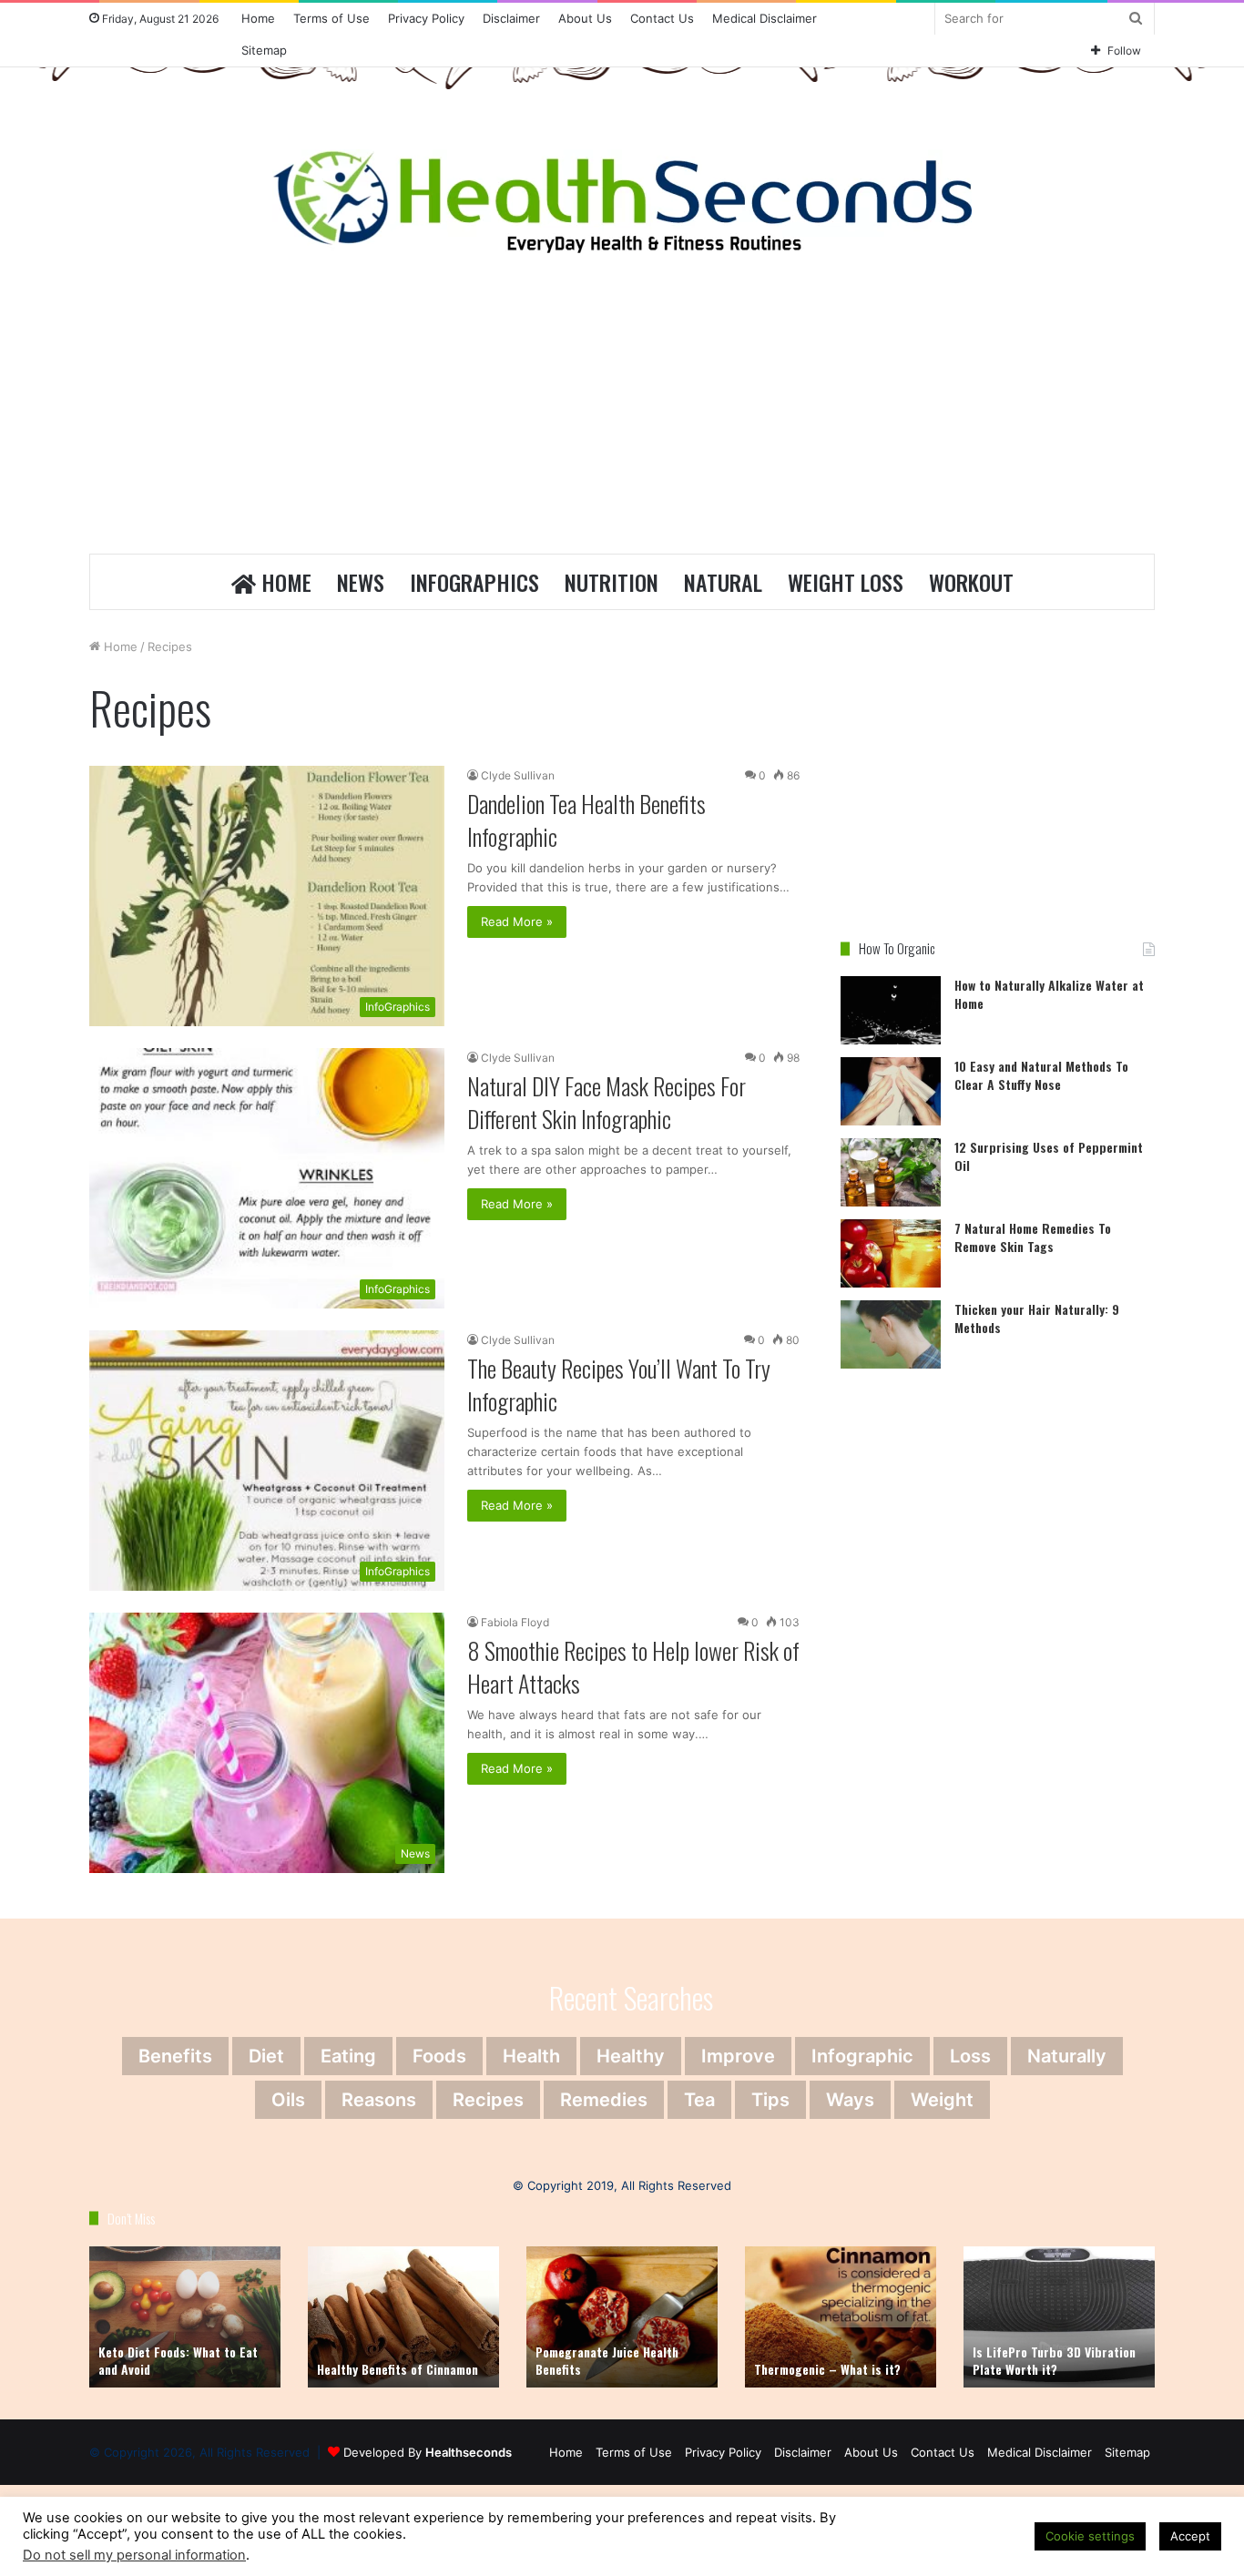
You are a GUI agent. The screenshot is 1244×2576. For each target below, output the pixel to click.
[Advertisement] (622, 408)
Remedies (604, 2100)
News (361, 582)
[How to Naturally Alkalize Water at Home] (891, 1010)
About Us (585, 18)
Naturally (1067, 2056)
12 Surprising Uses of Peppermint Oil (1049, 1156)
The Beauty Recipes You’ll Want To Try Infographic (619, 1385)
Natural (723, 582)
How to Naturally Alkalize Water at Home (1049, 994)
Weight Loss (846, 582)
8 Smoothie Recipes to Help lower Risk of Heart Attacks (633, 1667)
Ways (850, 2100)
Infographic (862, 2056)
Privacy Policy (426, 18)
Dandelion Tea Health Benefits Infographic (586, 820)
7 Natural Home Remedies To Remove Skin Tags (1033, 1237)
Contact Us (662, 18)
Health (531, 2056)
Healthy (631, 2056)
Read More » (517, 921)
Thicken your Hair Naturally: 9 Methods (1037, 1318)
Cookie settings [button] (1090, 2536)
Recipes (488, 2100)
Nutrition (612, 582)
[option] (185, 2317)
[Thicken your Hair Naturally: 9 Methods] (891, 1334)
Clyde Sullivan (518, 775)
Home (258, 18)
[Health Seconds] (622, 201)
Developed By (428, 2452)
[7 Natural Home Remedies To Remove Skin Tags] (891, 1253)
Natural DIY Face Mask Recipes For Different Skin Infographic (607, 1102)
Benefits (175, 2056)
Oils (288, 2100)
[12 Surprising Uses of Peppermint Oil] (891, 1172)
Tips (770, 2100)
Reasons (379, 2100)
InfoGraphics (474, 582)
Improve (738, 2056)
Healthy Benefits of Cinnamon (398, 2369)
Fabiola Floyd (515, 1622)
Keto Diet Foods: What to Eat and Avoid (178, 2361)
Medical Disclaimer (765, 18)
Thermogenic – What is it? (827, 2369)
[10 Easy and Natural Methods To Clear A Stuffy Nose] (891, 1091)
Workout (971, 582)
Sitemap (264, 50)
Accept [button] (1190, 2536)
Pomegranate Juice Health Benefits (607, 2361)
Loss (970, 2056)
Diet (266, 2056)
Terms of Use (331, 18)
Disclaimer (511, 18)
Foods (439, 2056)
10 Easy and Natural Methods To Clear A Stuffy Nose (1041, 1075)
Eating (348, 2056)
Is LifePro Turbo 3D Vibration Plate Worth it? (1054, 2361)
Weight (942, 2100)
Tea (699, 2100)
